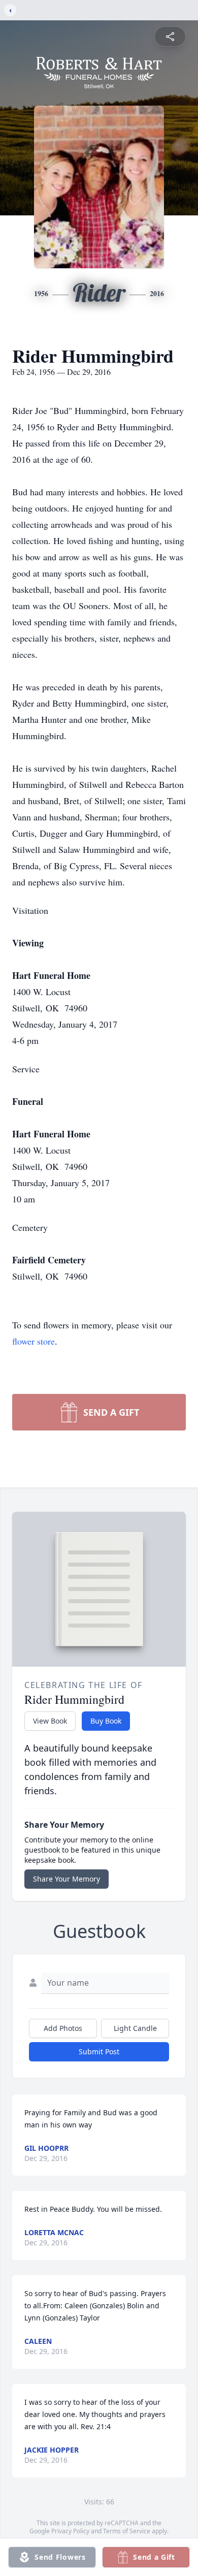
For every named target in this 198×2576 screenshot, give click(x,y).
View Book (50, 1721)
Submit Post (99, 2052)
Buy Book (106, 1721)
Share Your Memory (67, 1879)
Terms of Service (127, 2531)
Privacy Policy (70, 2531)
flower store (34, 1341)
